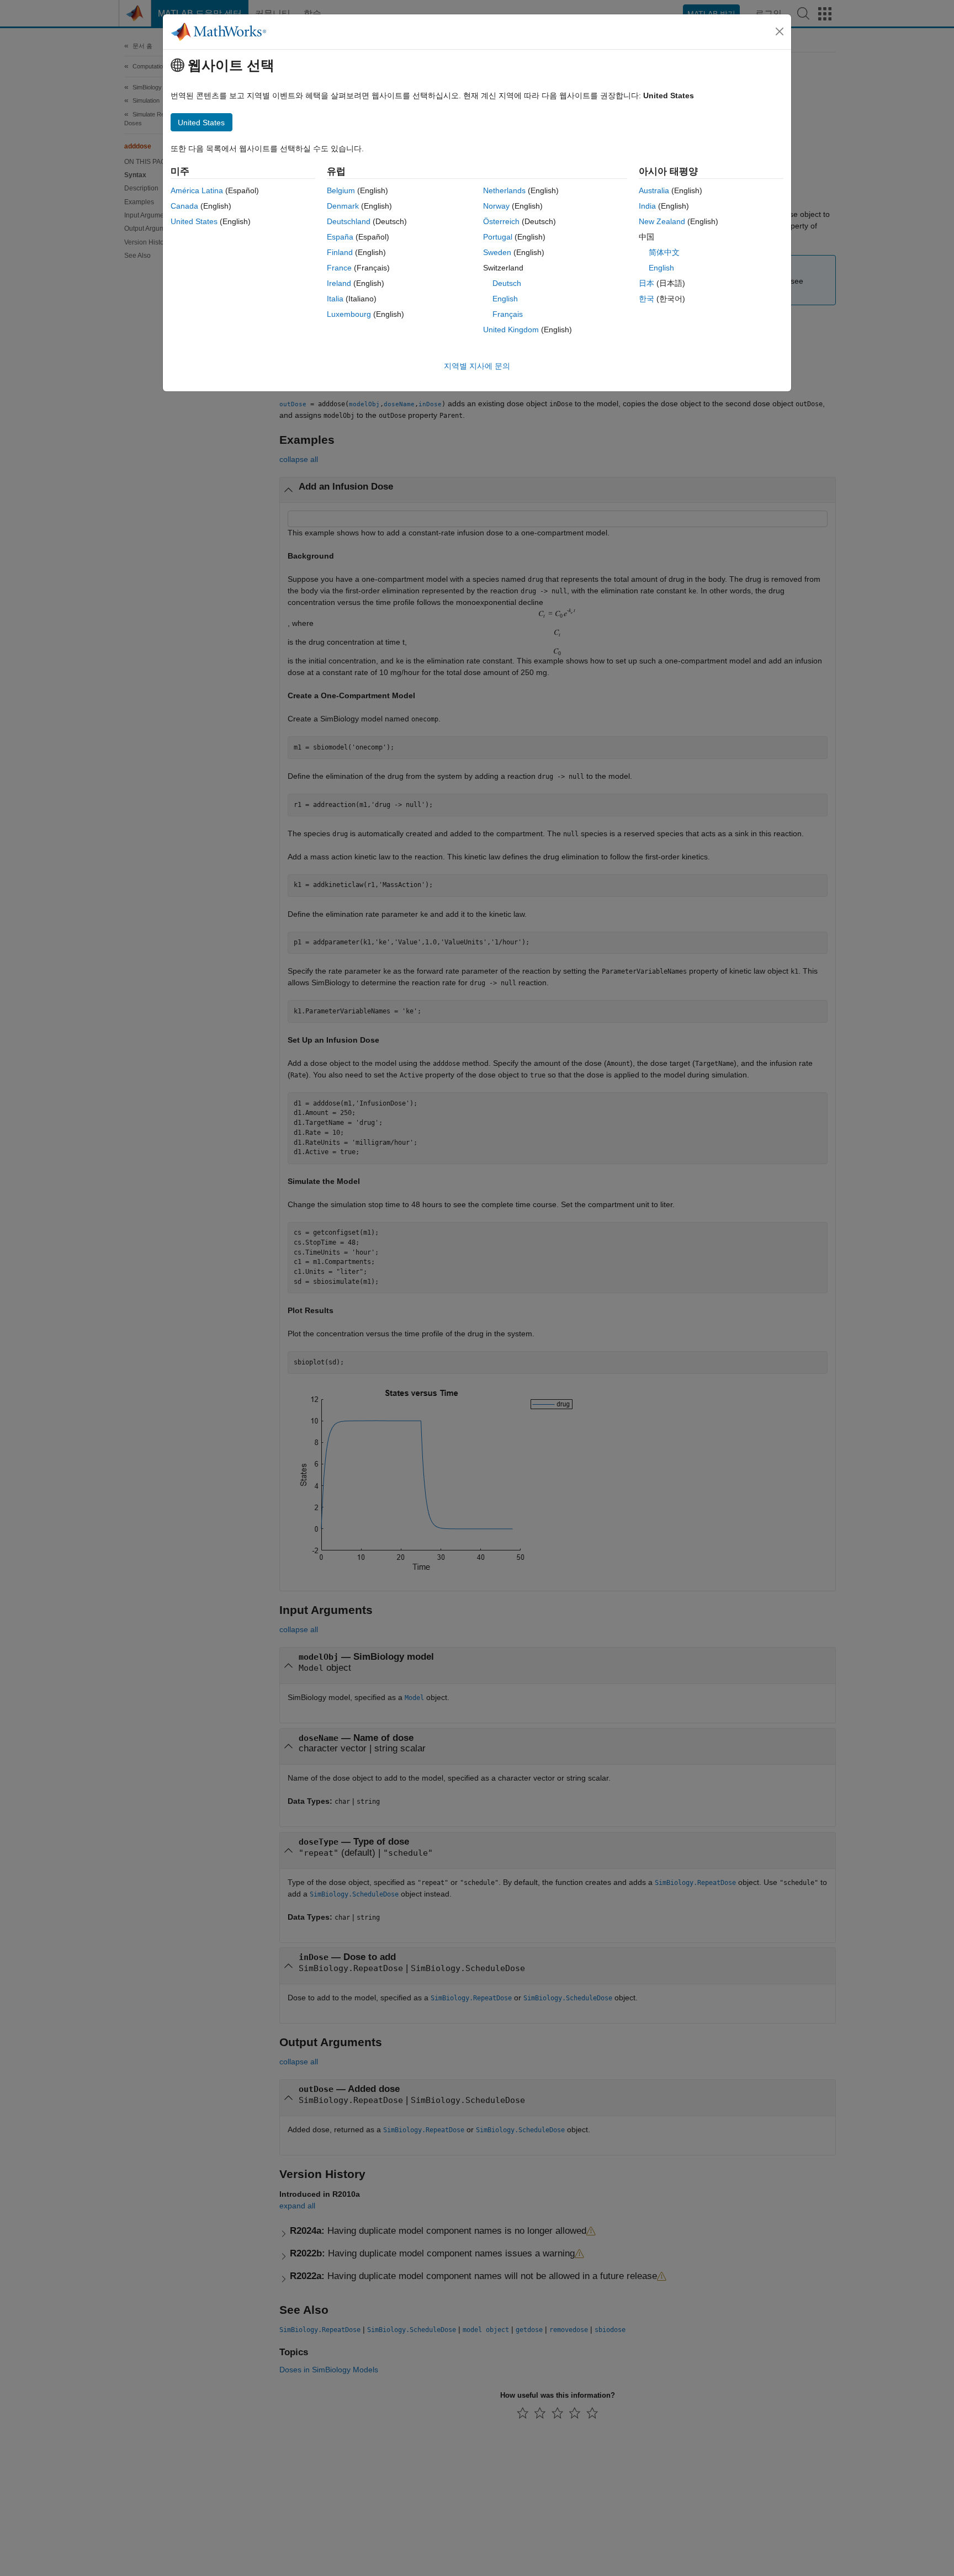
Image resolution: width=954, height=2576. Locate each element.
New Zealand (662, 221)
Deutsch (507, 283)
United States (194, 221)
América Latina (197, 190)
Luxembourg (349, 314)
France (339, 268)
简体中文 (664, 252)
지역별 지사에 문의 (477, 366)
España (340, 237)
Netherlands (504, 190)
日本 (646, 283)
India (647, 206)
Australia (654, 190)
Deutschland (349, 221)
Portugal (498, 237)
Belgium (341, 190)
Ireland (339, 283)
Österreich (501, 221)
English (505, 299)
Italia (335, 299)
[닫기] (780, 31)
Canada (184, 206)
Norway (496, 206)
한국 (646, 299)
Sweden (497, 252)
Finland (340, 252)
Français (508, 314)
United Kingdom (511, 330)
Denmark (343, 206)
